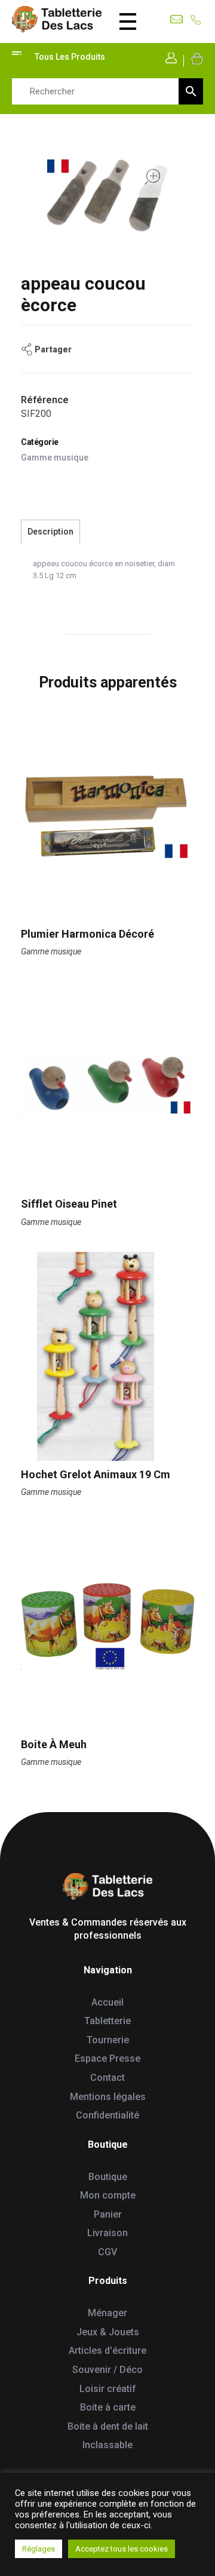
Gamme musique (55, 458)
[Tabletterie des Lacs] (57, 19)
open (152, 177)
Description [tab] (50, 532)
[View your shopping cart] (196, 58)
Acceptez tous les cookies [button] (122, 2549)
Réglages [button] (39, 2549)
